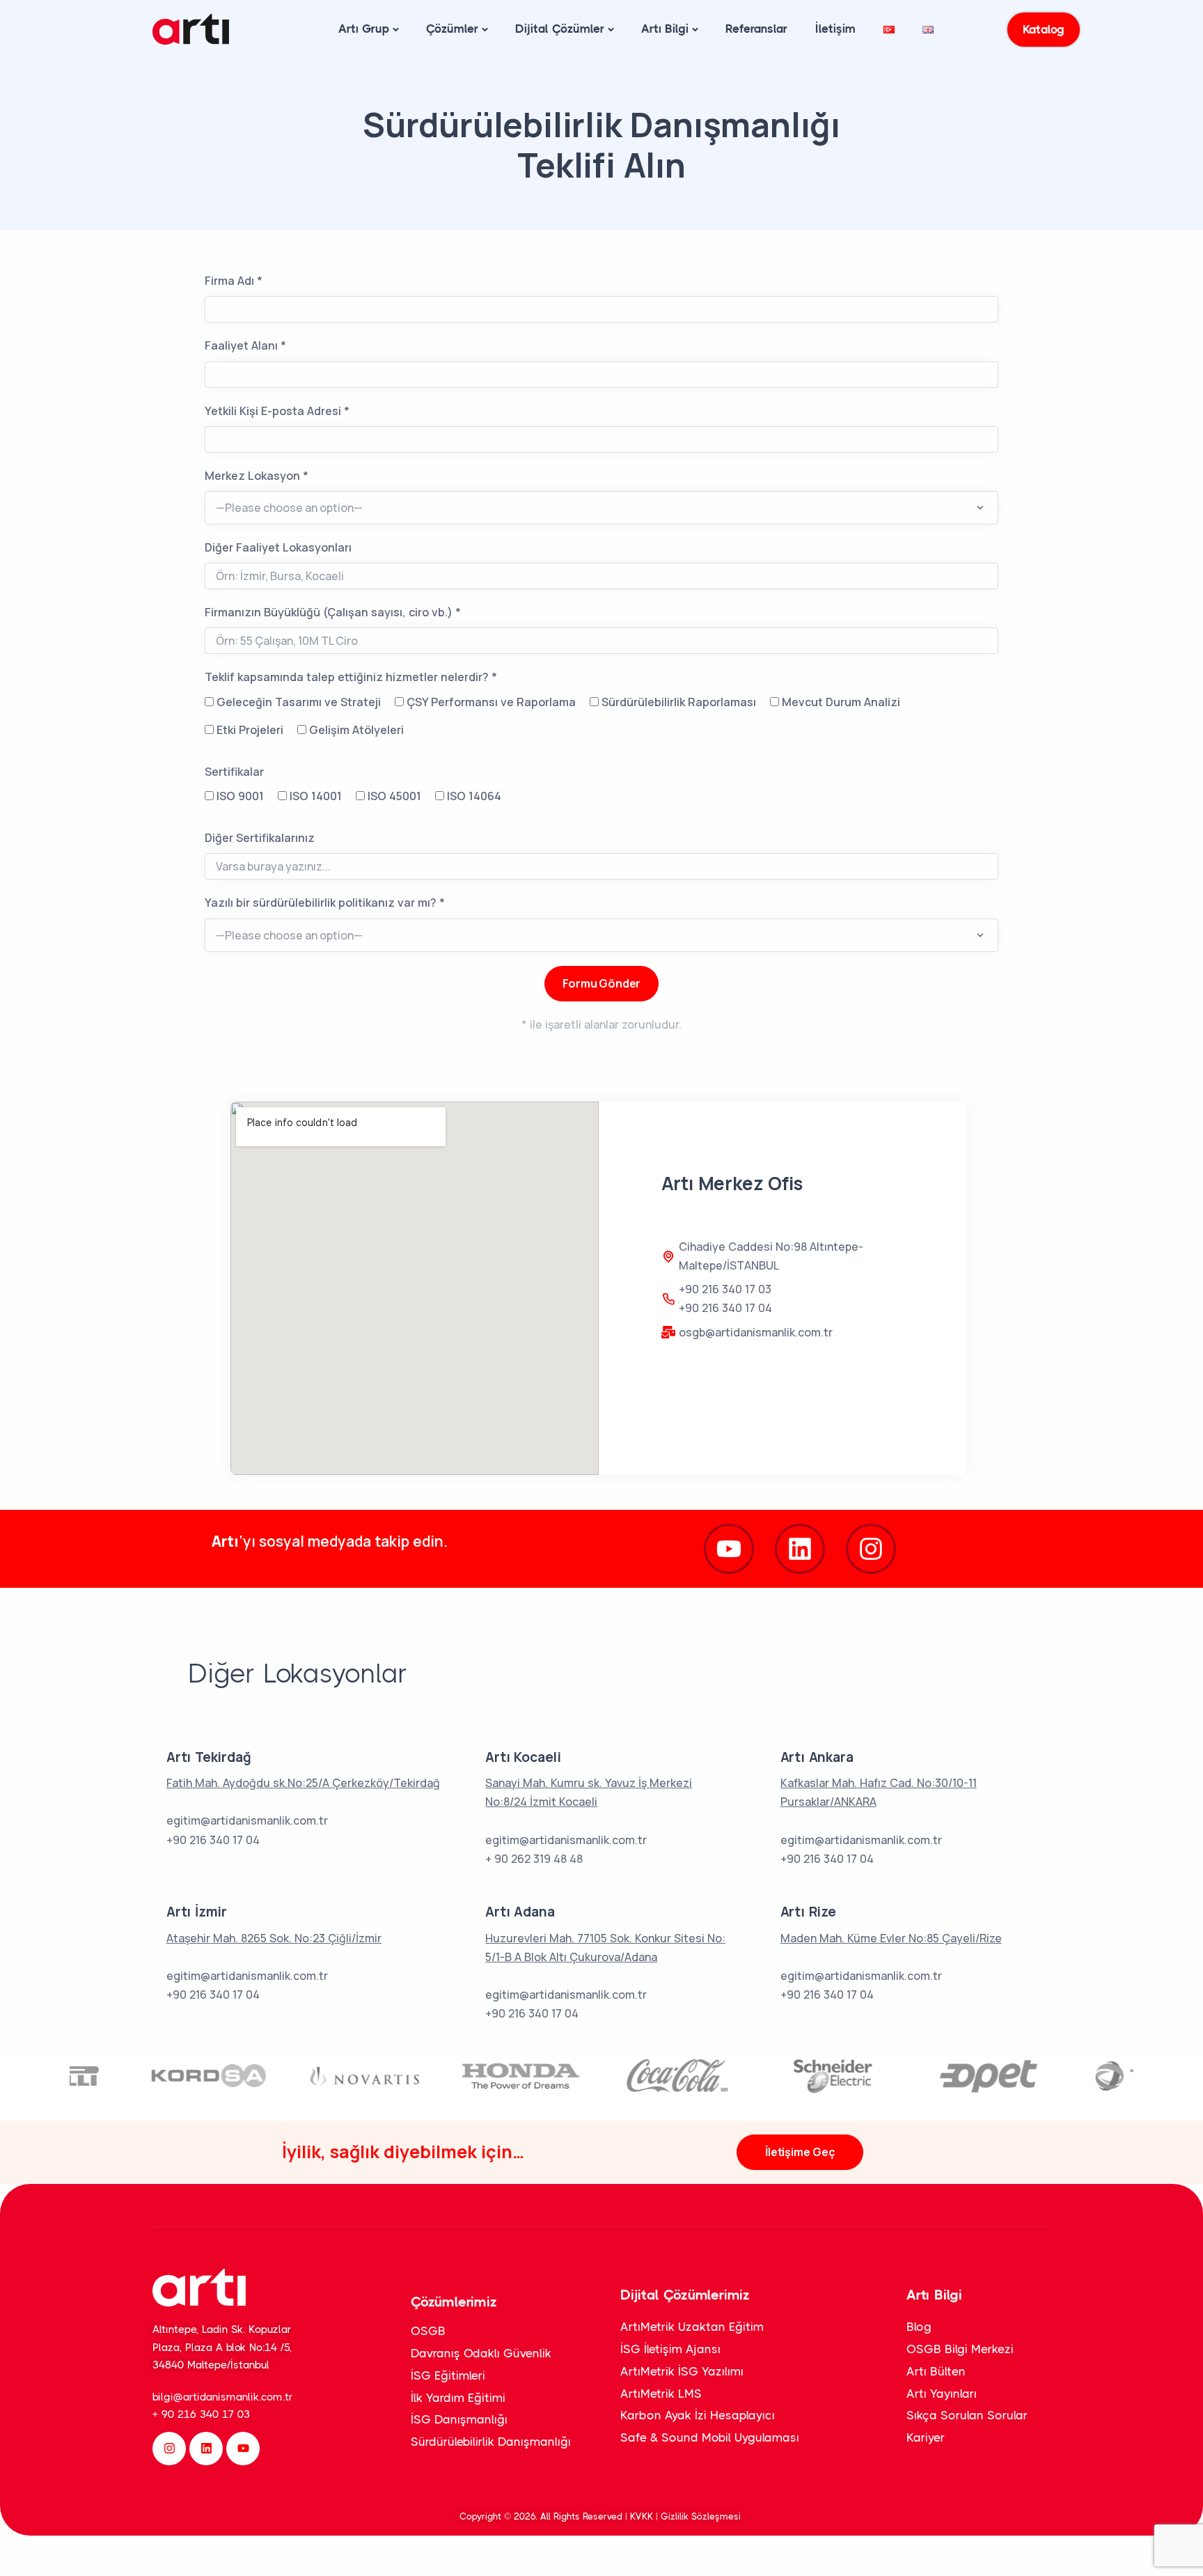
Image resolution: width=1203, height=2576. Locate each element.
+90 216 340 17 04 (725, 1308)
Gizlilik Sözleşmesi (702, 2516)
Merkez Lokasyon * (257, 476)
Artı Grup (364, 29)
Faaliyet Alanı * (245, 345)
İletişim (835, 29)
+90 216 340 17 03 (725, 1289)
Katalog (1044, 29)
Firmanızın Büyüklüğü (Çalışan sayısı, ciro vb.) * (333, 612)
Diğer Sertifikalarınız (260, 838)
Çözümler (452, 29)
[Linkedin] (206, 2449)
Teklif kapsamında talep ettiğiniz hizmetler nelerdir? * (351, 677)
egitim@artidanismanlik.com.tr (247, 1820)
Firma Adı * (234, 281)
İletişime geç (800, 2152)
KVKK (643, 2516)
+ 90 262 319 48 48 (534, 1859)
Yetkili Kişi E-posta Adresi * (277, 411)
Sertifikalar (234, 772)
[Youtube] (729, 1549)
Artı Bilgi (665, 29)
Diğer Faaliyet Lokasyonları (278, 547)
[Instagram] (871, 1549)
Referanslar (756, 29)
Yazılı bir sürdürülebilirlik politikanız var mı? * (325, 903)
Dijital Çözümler (560, 29)
